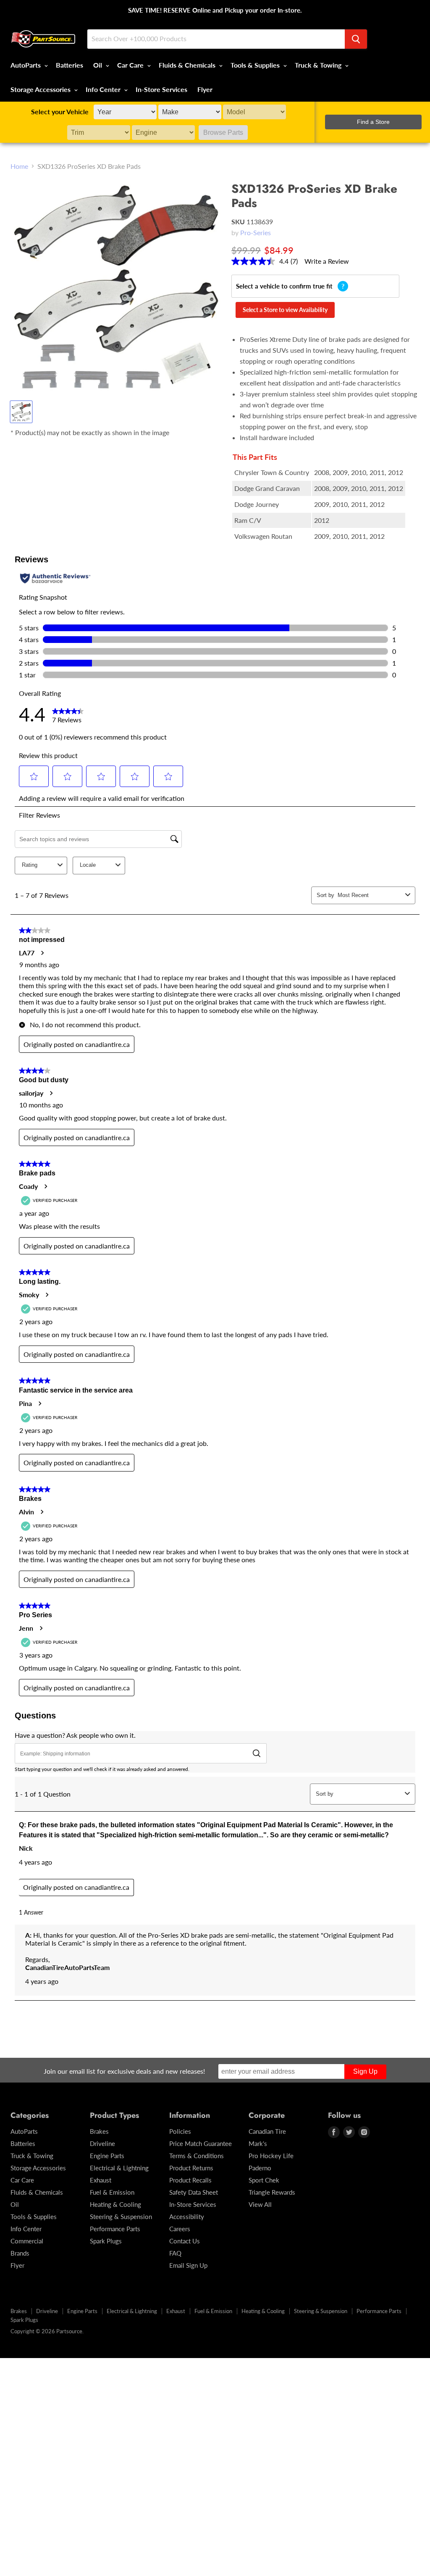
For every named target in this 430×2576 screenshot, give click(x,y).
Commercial (27, 2241)
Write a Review (327, 261)
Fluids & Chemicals (188, 65)
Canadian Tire (267, 2131)
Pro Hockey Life (271, 2156)
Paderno (260, 2168)
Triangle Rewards (272, 2192)
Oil (98, 65)
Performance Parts (115, 2229)
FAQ (175, 2253)
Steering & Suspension (121, 2217)
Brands (20, 2253)
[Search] (356, 39)
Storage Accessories (41, 89)
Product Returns (191, 2168)
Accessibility (187, 2217)
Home (19, 166)
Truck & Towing (319, 65)
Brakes (99, 2131)
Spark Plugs (106, 2241)
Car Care (131, 65)
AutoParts (26, 65)
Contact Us (185, 2241)
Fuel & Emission (112, 2192)
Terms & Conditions (197, 2156)
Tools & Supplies (256, 65)
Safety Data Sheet (194, 2192)
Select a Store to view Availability (285, 310)
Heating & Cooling (115, 2204)
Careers (180, 2229)
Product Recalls (190, 2180)
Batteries (69, 65)
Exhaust (101, 2180)
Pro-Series (256, 232)
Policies (180, 2131)
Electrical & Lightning (119, 2168)
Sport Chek (264, 2180)
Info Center (104, 89)
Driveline (102, 2143)
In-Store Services (161, 89)
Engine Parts (107, 2156)
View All (260, 2204)
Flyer (205, 89)
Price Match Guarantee (201, 2143)
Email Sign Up (188, 2265)
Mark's (258, 2143)
